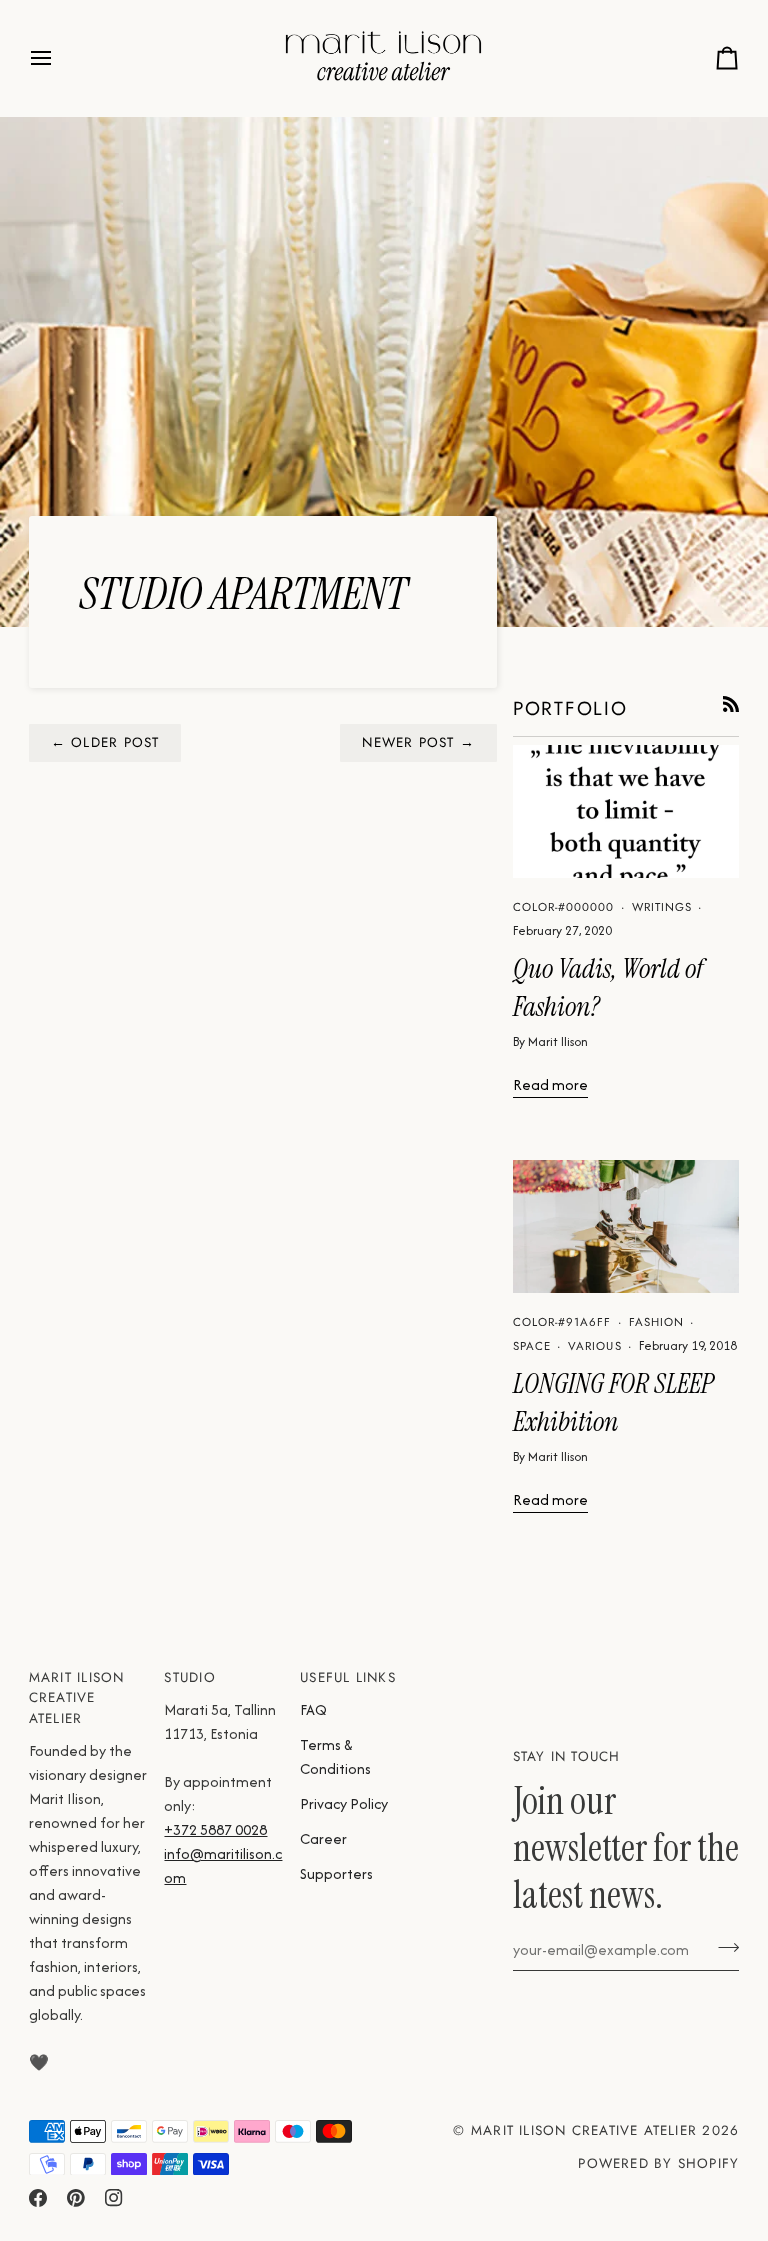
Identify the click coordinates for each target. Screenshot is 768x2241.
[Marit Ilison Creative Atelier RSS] (731, 704)
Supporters (336, 1873)
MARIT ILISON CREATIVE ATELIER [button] (77, 1698)
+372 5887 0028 (215, 1829)
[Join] (722, 1947)
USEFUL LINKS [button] (348, 1677)
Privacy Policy (344, 1803)
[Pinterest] (76, 2198)
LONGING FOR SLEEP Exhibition (613, 1403)
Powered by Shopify (658, 2163)
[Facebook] (38, 2198)
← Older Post (105, 742)
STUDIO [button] (189, 1677)
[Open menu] (59, 58)
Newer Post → (418, 742)
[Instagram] (114, 2198)
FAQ (313, 1709)
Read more (550, 1084)
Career (323, 1838)
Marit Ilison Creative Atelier (584, 2130)
